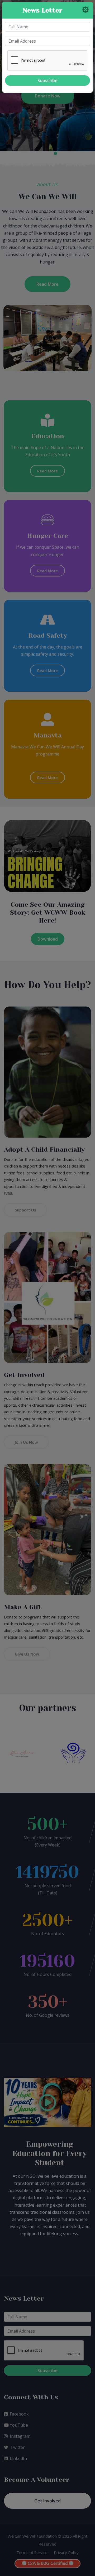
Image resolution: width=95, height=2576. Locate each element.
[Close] (85, 10)
